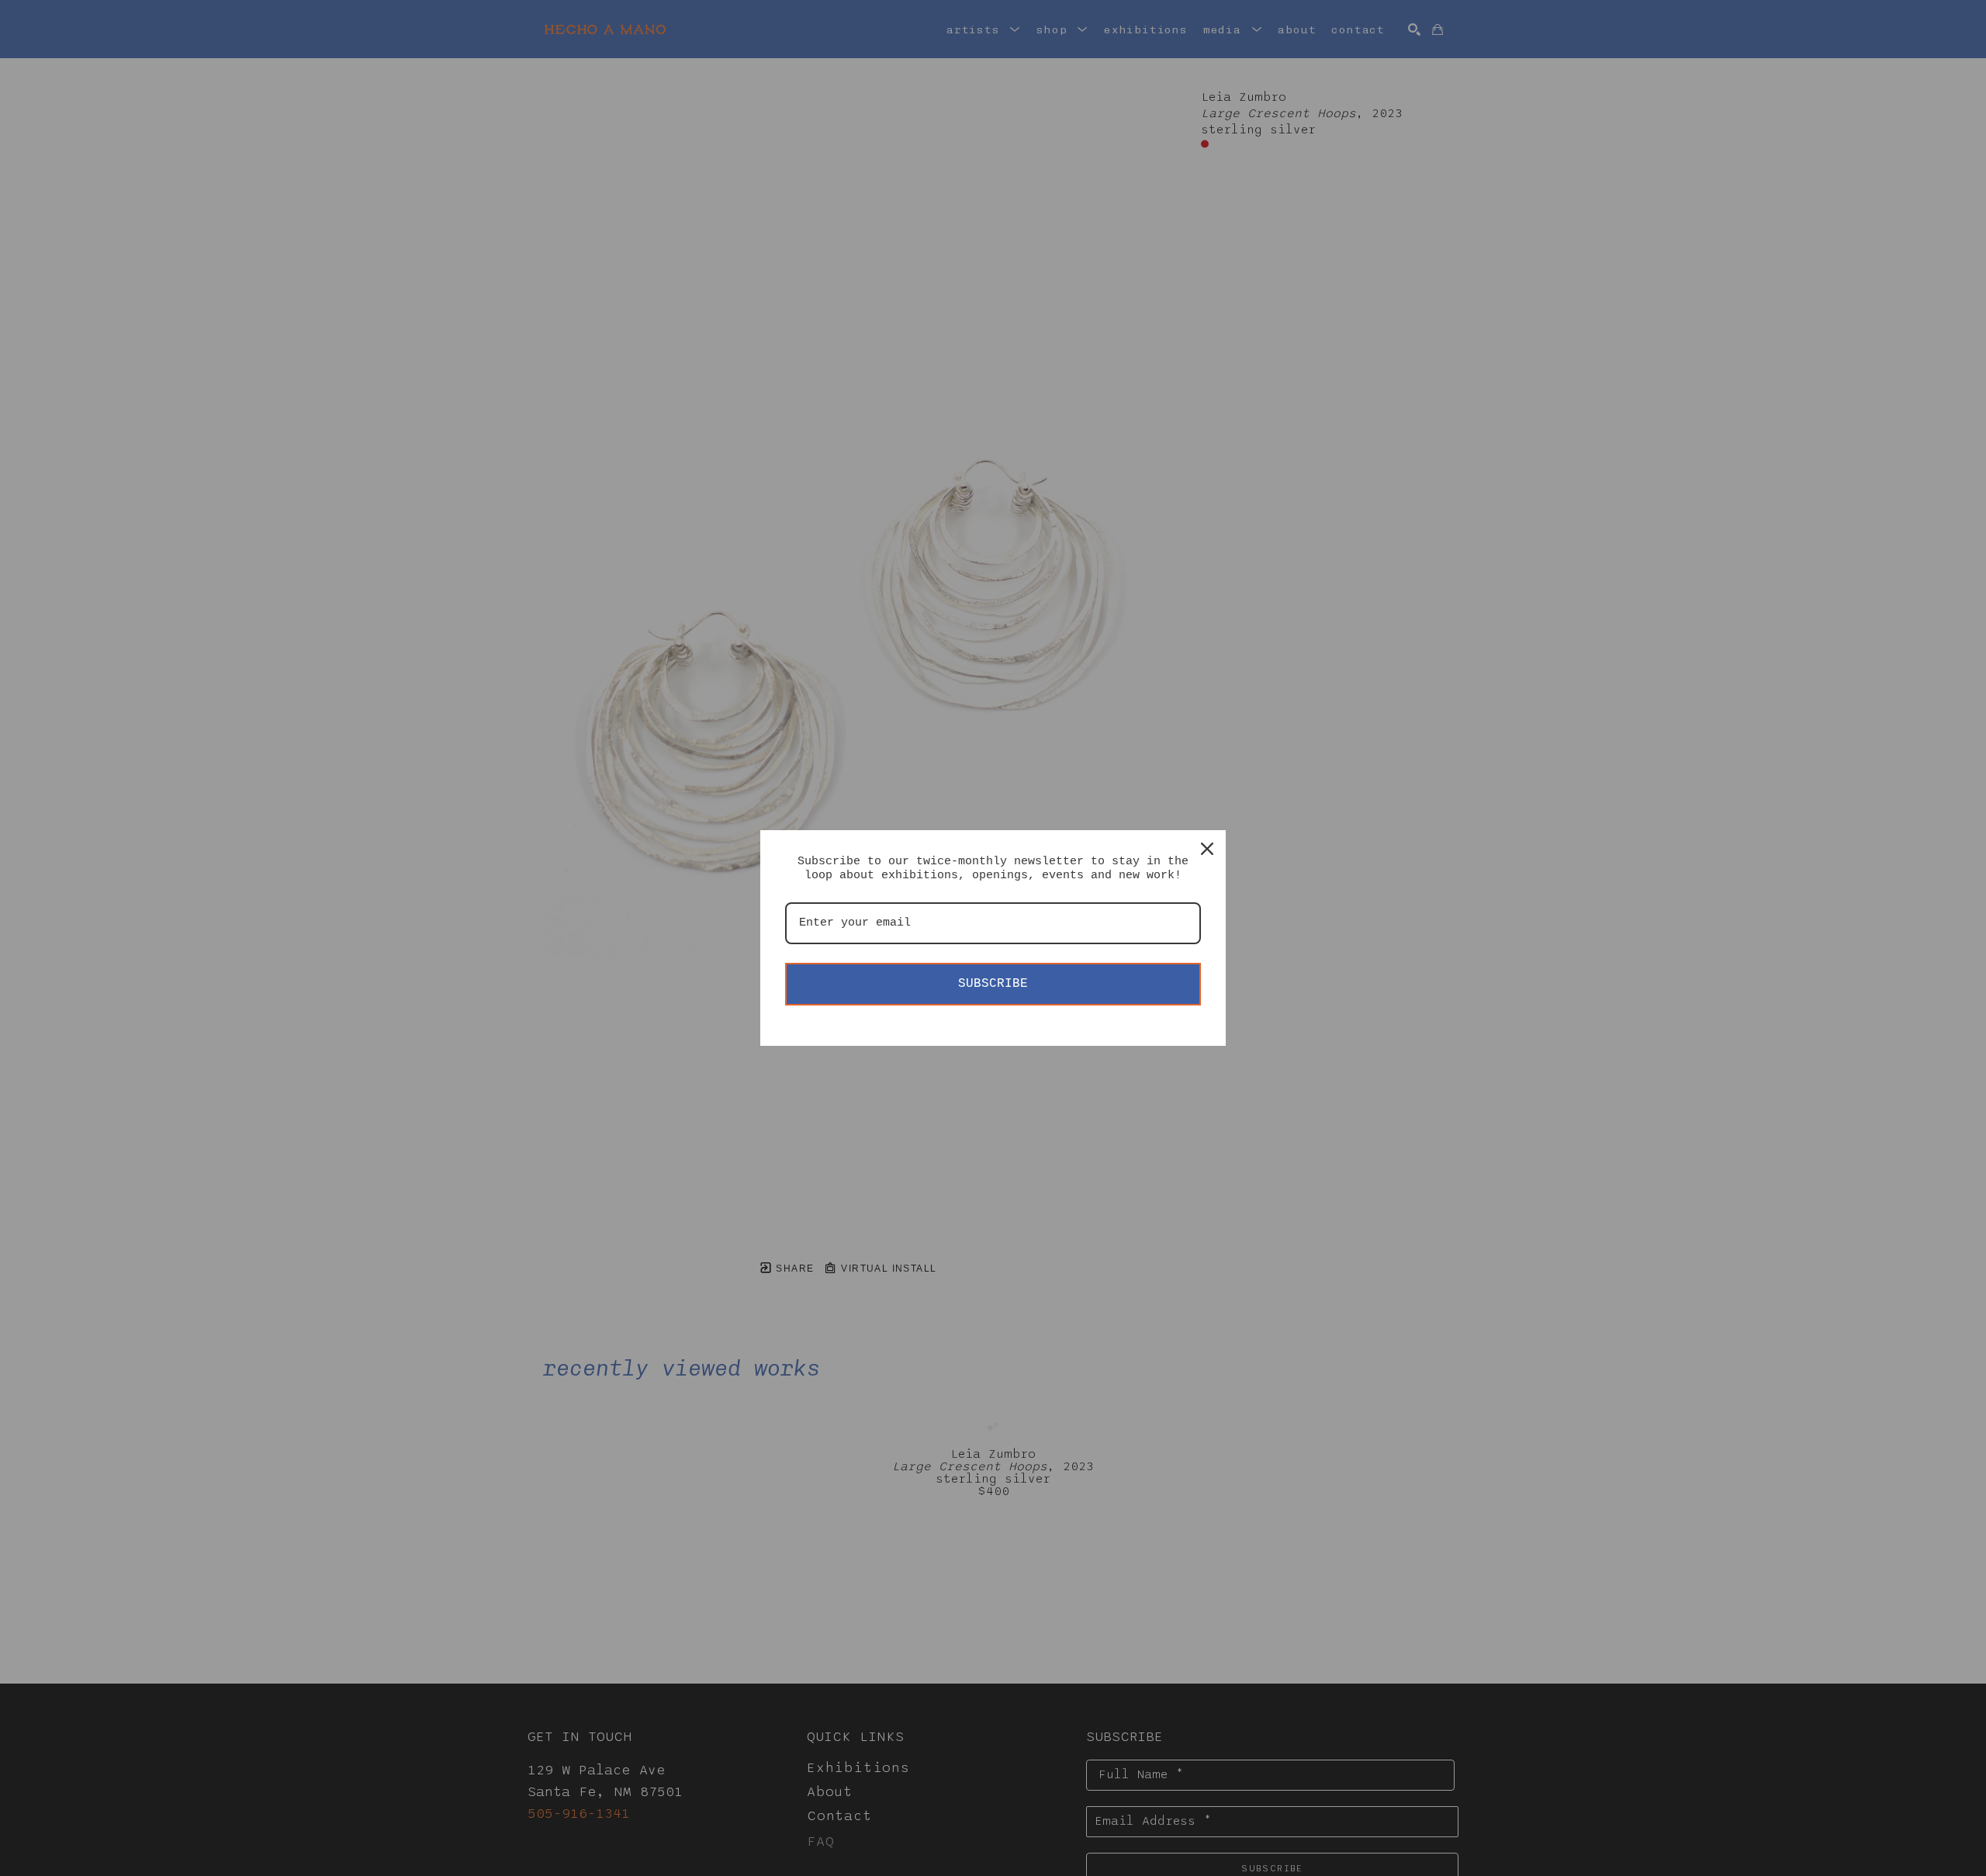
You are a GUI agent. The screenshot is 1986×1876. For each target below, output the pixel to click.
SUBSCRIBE (993, 984)
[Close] (1207, 849)
